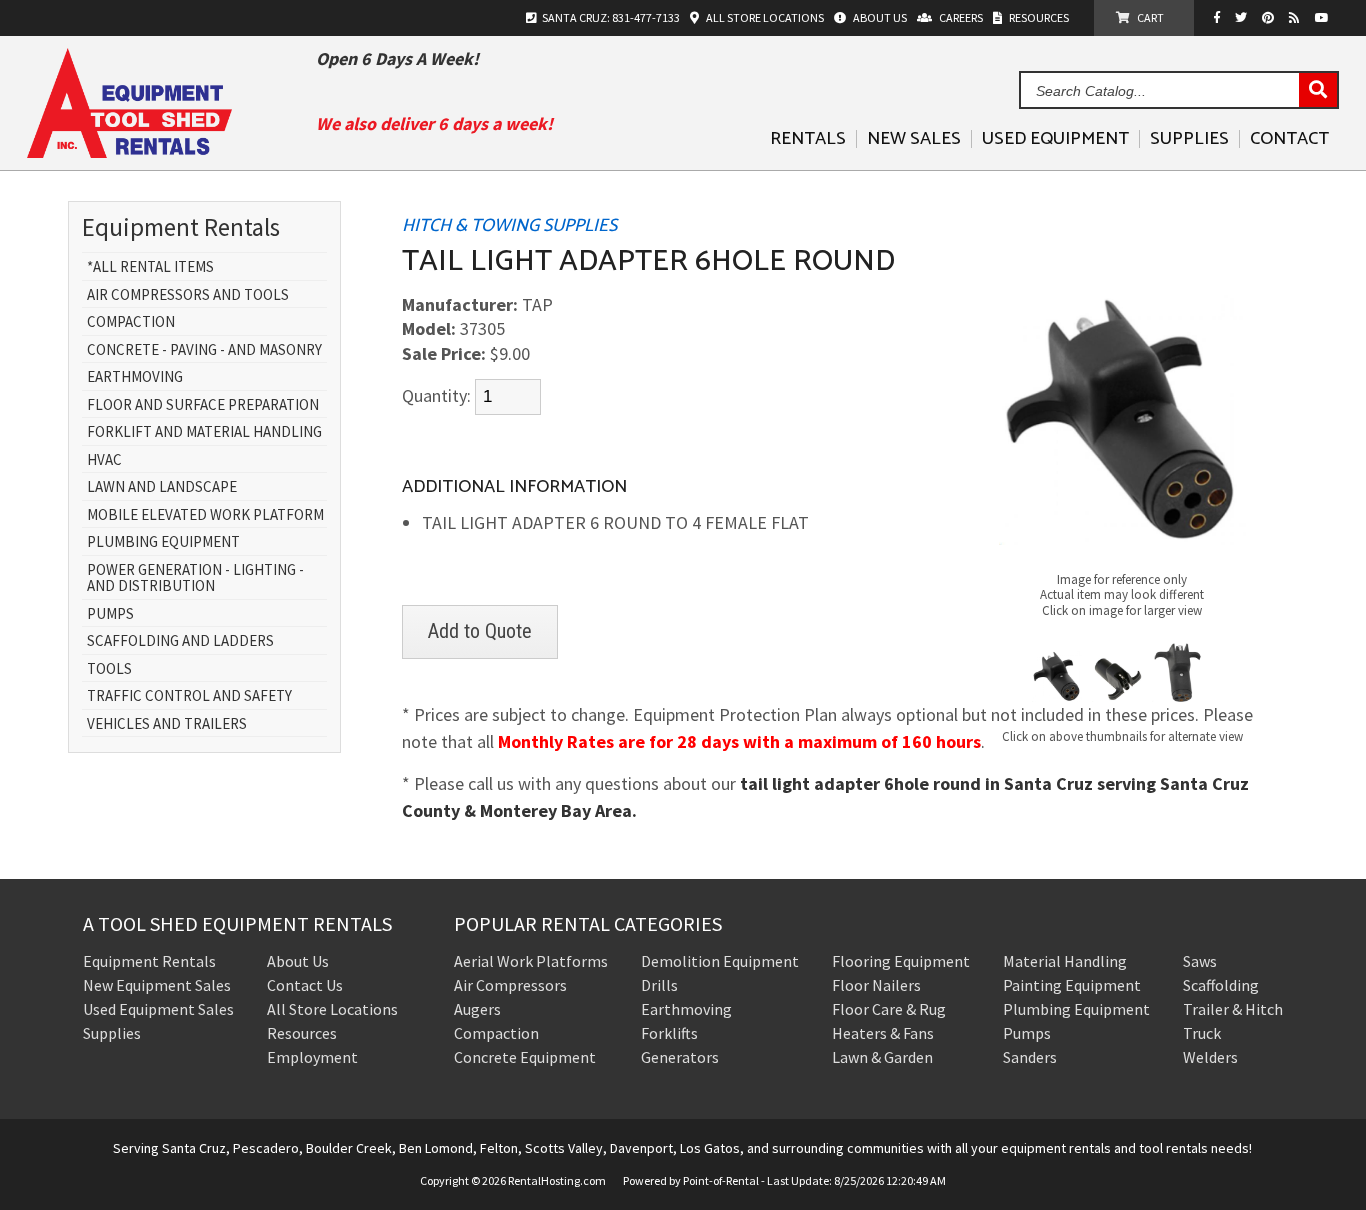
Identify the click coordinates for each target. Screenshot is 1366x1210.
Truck (1202, 1033)
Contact (1289, 139)
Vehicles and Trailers (167, 724)
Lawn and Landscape (162, 487)
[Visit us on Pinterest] (1270, 17)
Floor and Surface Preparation (203, 405)
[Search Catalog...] (1318, 91)
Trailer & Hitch (1233, 1009)
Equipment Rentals (149, 961)
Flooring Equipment (901, 961)
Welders (1210, 1057)
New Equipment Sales (157, 985)
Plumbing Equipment (163, 542)
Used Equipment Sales (158, 1009)
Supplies (1189, 139)
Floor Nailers (876, 985)
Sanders (1030, 1057)
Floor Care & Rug (889, 1009)
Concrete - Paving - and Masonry (204, 350)
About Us (298, 961)
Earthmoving (135, 377)
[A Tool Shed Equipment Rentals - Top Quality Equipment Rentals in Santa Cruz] (129, 150)
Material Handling (1065, 961)
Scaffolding (1221, 985)
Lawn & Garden (882, 1057)
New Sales (914, 139)
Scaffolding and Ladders (180, 641)
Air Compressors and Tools (188, 295)
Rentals (808, 139)
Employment (312, 1057)
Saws (1200, 961)
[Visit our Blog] (1297, 17)
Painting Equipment (1072, 985)
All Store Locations (332, 1009)
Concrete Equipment (525, 1057)
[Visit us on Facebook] (1222, 17)
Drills (659, 985)
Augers (477, 1009)
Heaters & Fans (883, 1033)
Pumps (110, 614)
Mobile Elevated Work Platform (205, 515)
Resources (302, 1033)
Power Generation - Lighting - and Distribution (195, 578)
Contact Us (305, 985)
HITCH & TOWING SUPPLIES (509, 226)
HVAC (104, 460)
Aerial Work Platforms (531, 961)
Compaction (131, 322)
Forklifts (669, 1033)
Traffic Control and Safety (189, 696)
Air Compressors (510, 985)
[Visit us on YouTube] (1324, 17)
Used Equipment (1055, 139)
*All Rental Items (150, 267)
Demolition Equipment (720, 961)
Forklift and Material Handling (204, 432)
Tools (109, 669)
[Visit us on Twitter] (1243, 17)
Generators (680, 1057)
